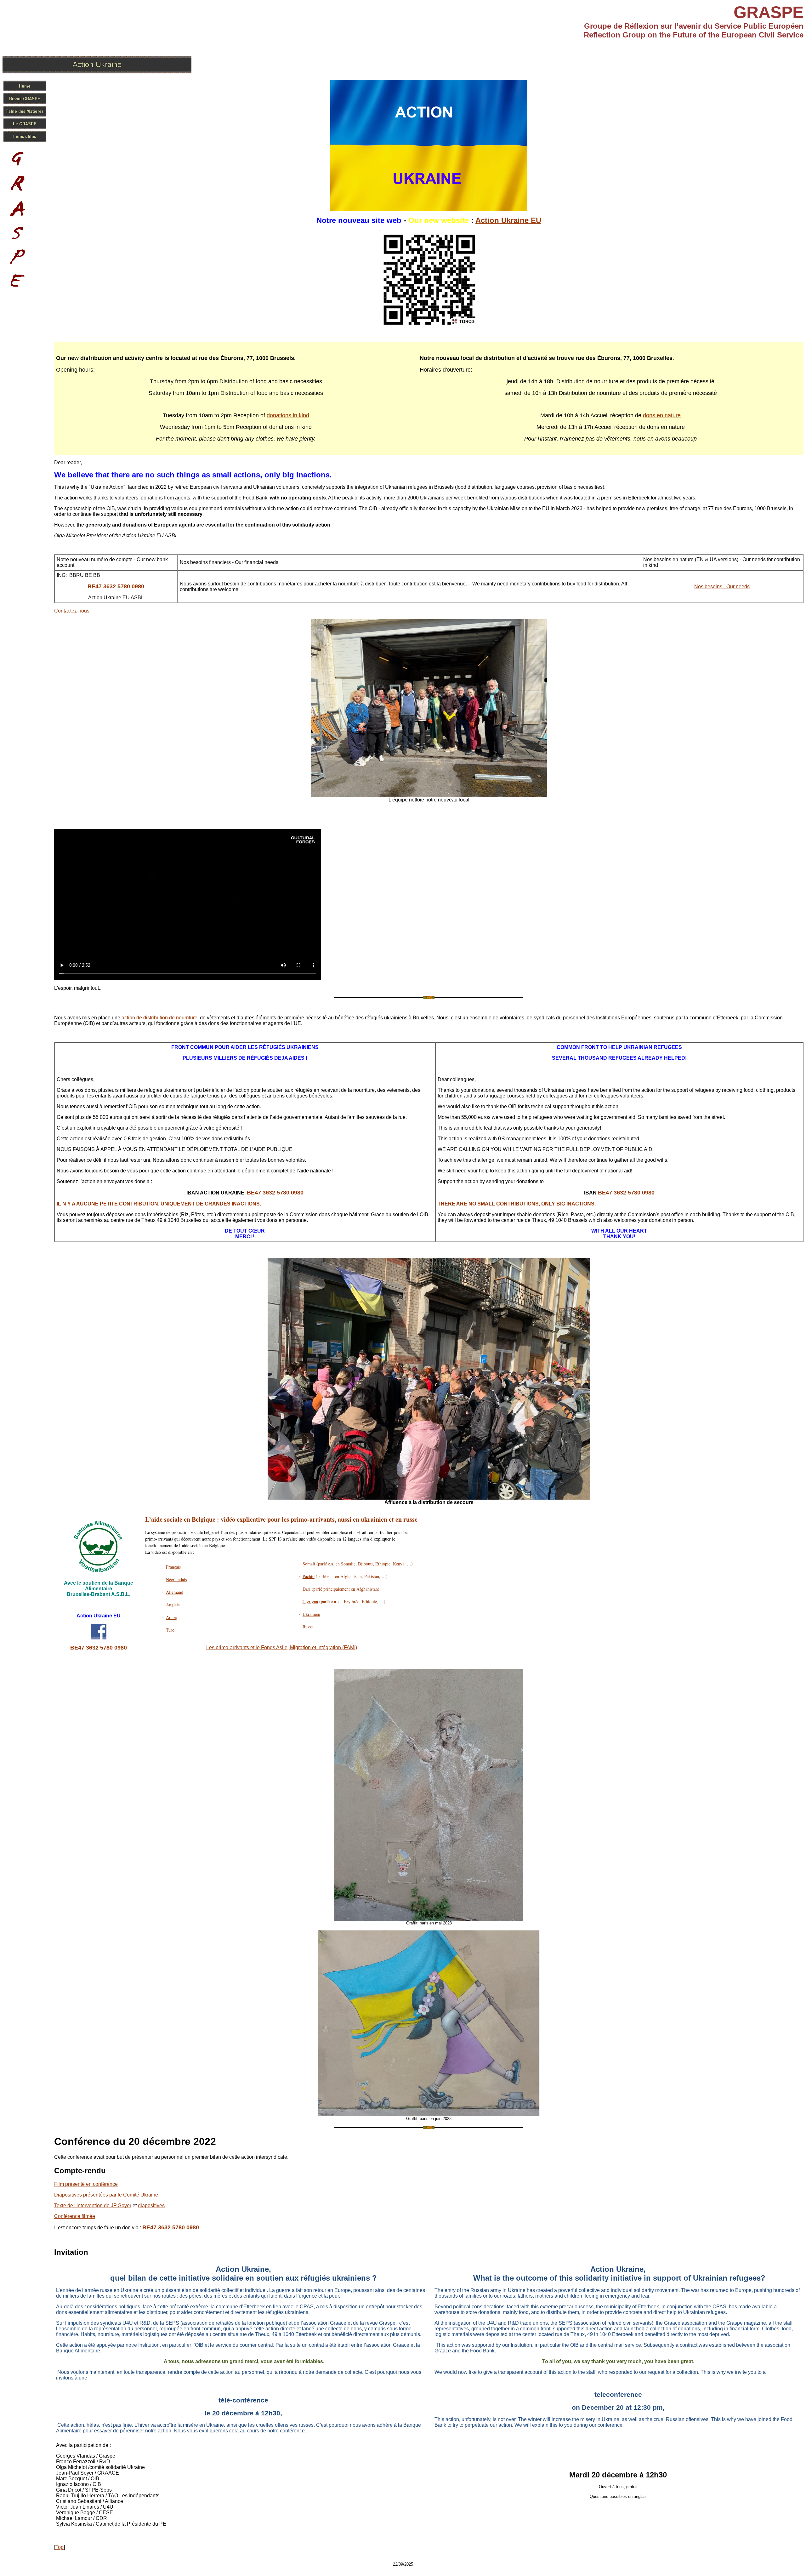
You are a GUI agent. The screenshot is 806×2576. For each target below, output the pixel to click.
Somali (309, 1564)
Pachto (309, 1576)
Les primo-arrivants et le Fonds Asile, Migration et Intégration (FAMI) (282, 1647)
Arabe (171, 1617)
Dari (307, 1589)
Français (173, 1567)
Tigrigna (310, 1601)
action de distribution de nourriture (159, 1018)
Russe (308, 1627)
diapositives (151, 2206)
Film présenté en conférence (86, 2184)
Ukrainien (311, 1614)
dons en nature (662, 415)
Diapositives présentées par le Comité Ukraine (106, 2195)
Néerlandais (176, 1579)
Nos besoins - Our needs (722, 587)
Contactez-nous (72, 611)
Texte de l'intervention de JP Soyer (93, 2206)
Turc (170, 1630)
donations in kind (288, 415)
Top (60, 2547)
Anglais (173, 1605)
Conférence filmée (75, 2216)
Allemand (175, 1592)
